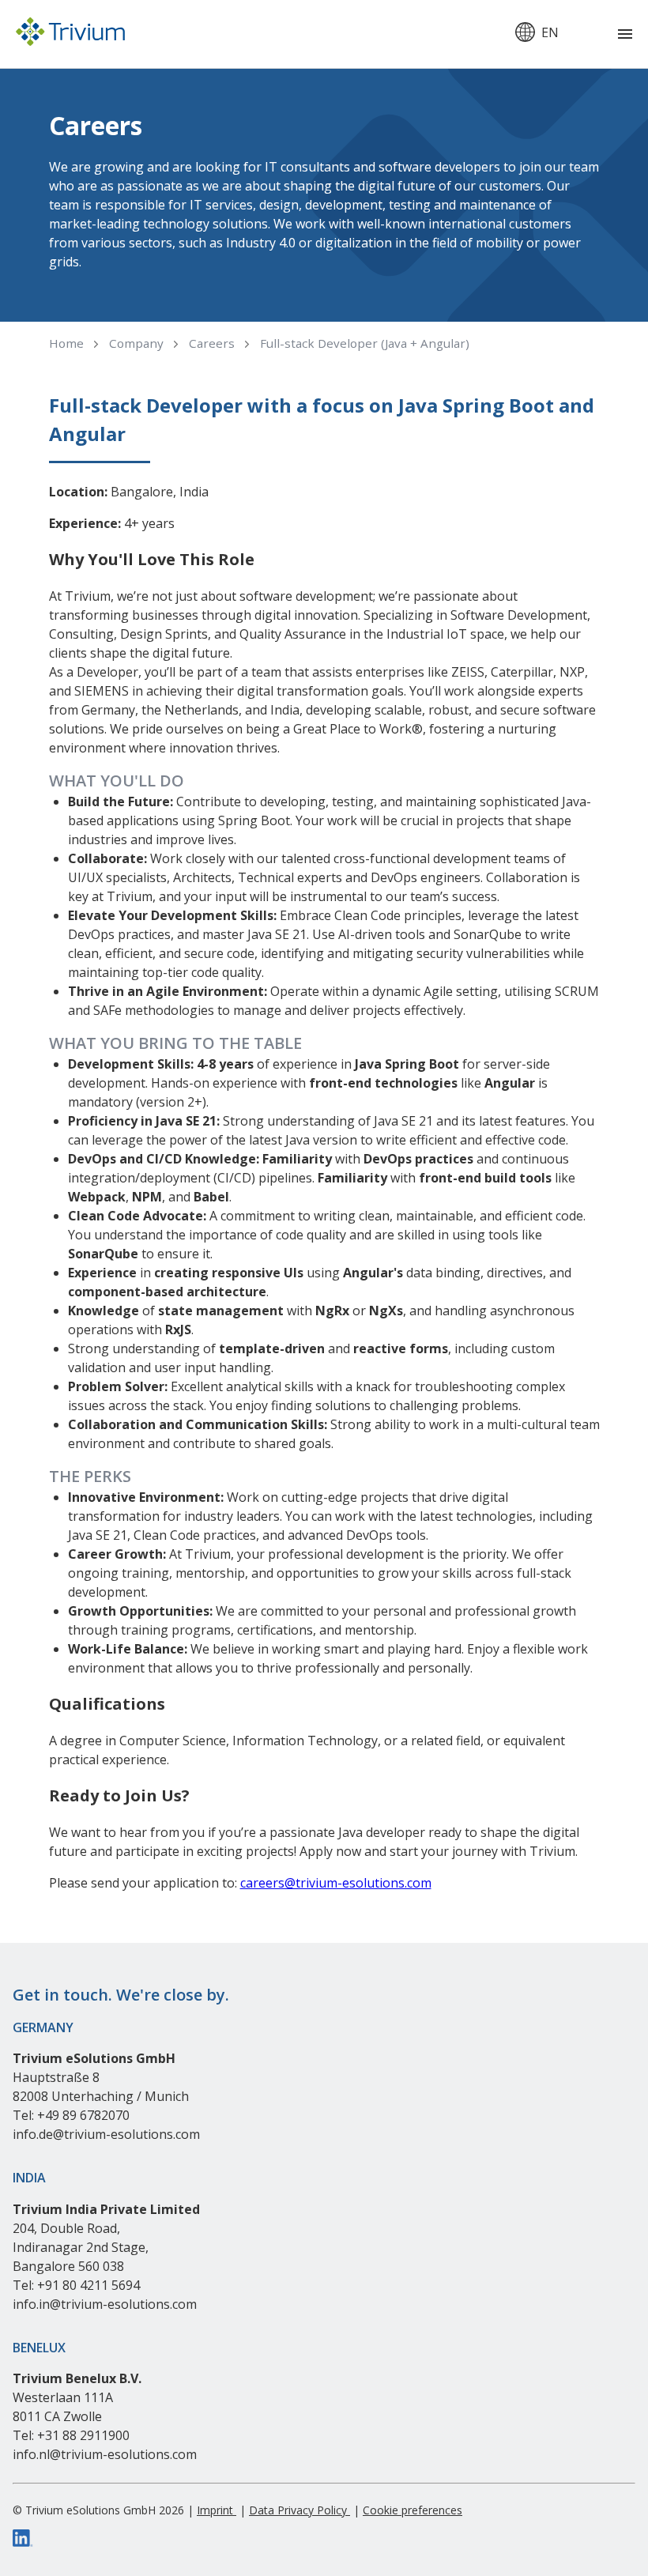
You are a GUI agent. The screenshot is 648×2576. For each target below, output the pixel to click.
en (550, 32)
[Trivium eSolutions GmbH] (70, 34)
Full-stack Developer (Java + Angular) (365, 343)
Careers (212, 343)
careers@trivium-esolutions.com (336, 1883)
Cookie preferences (413, 2510)
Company (136, 343)
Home (66, 343)
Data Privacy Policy (300, 2510)
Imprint (217, 2510)
